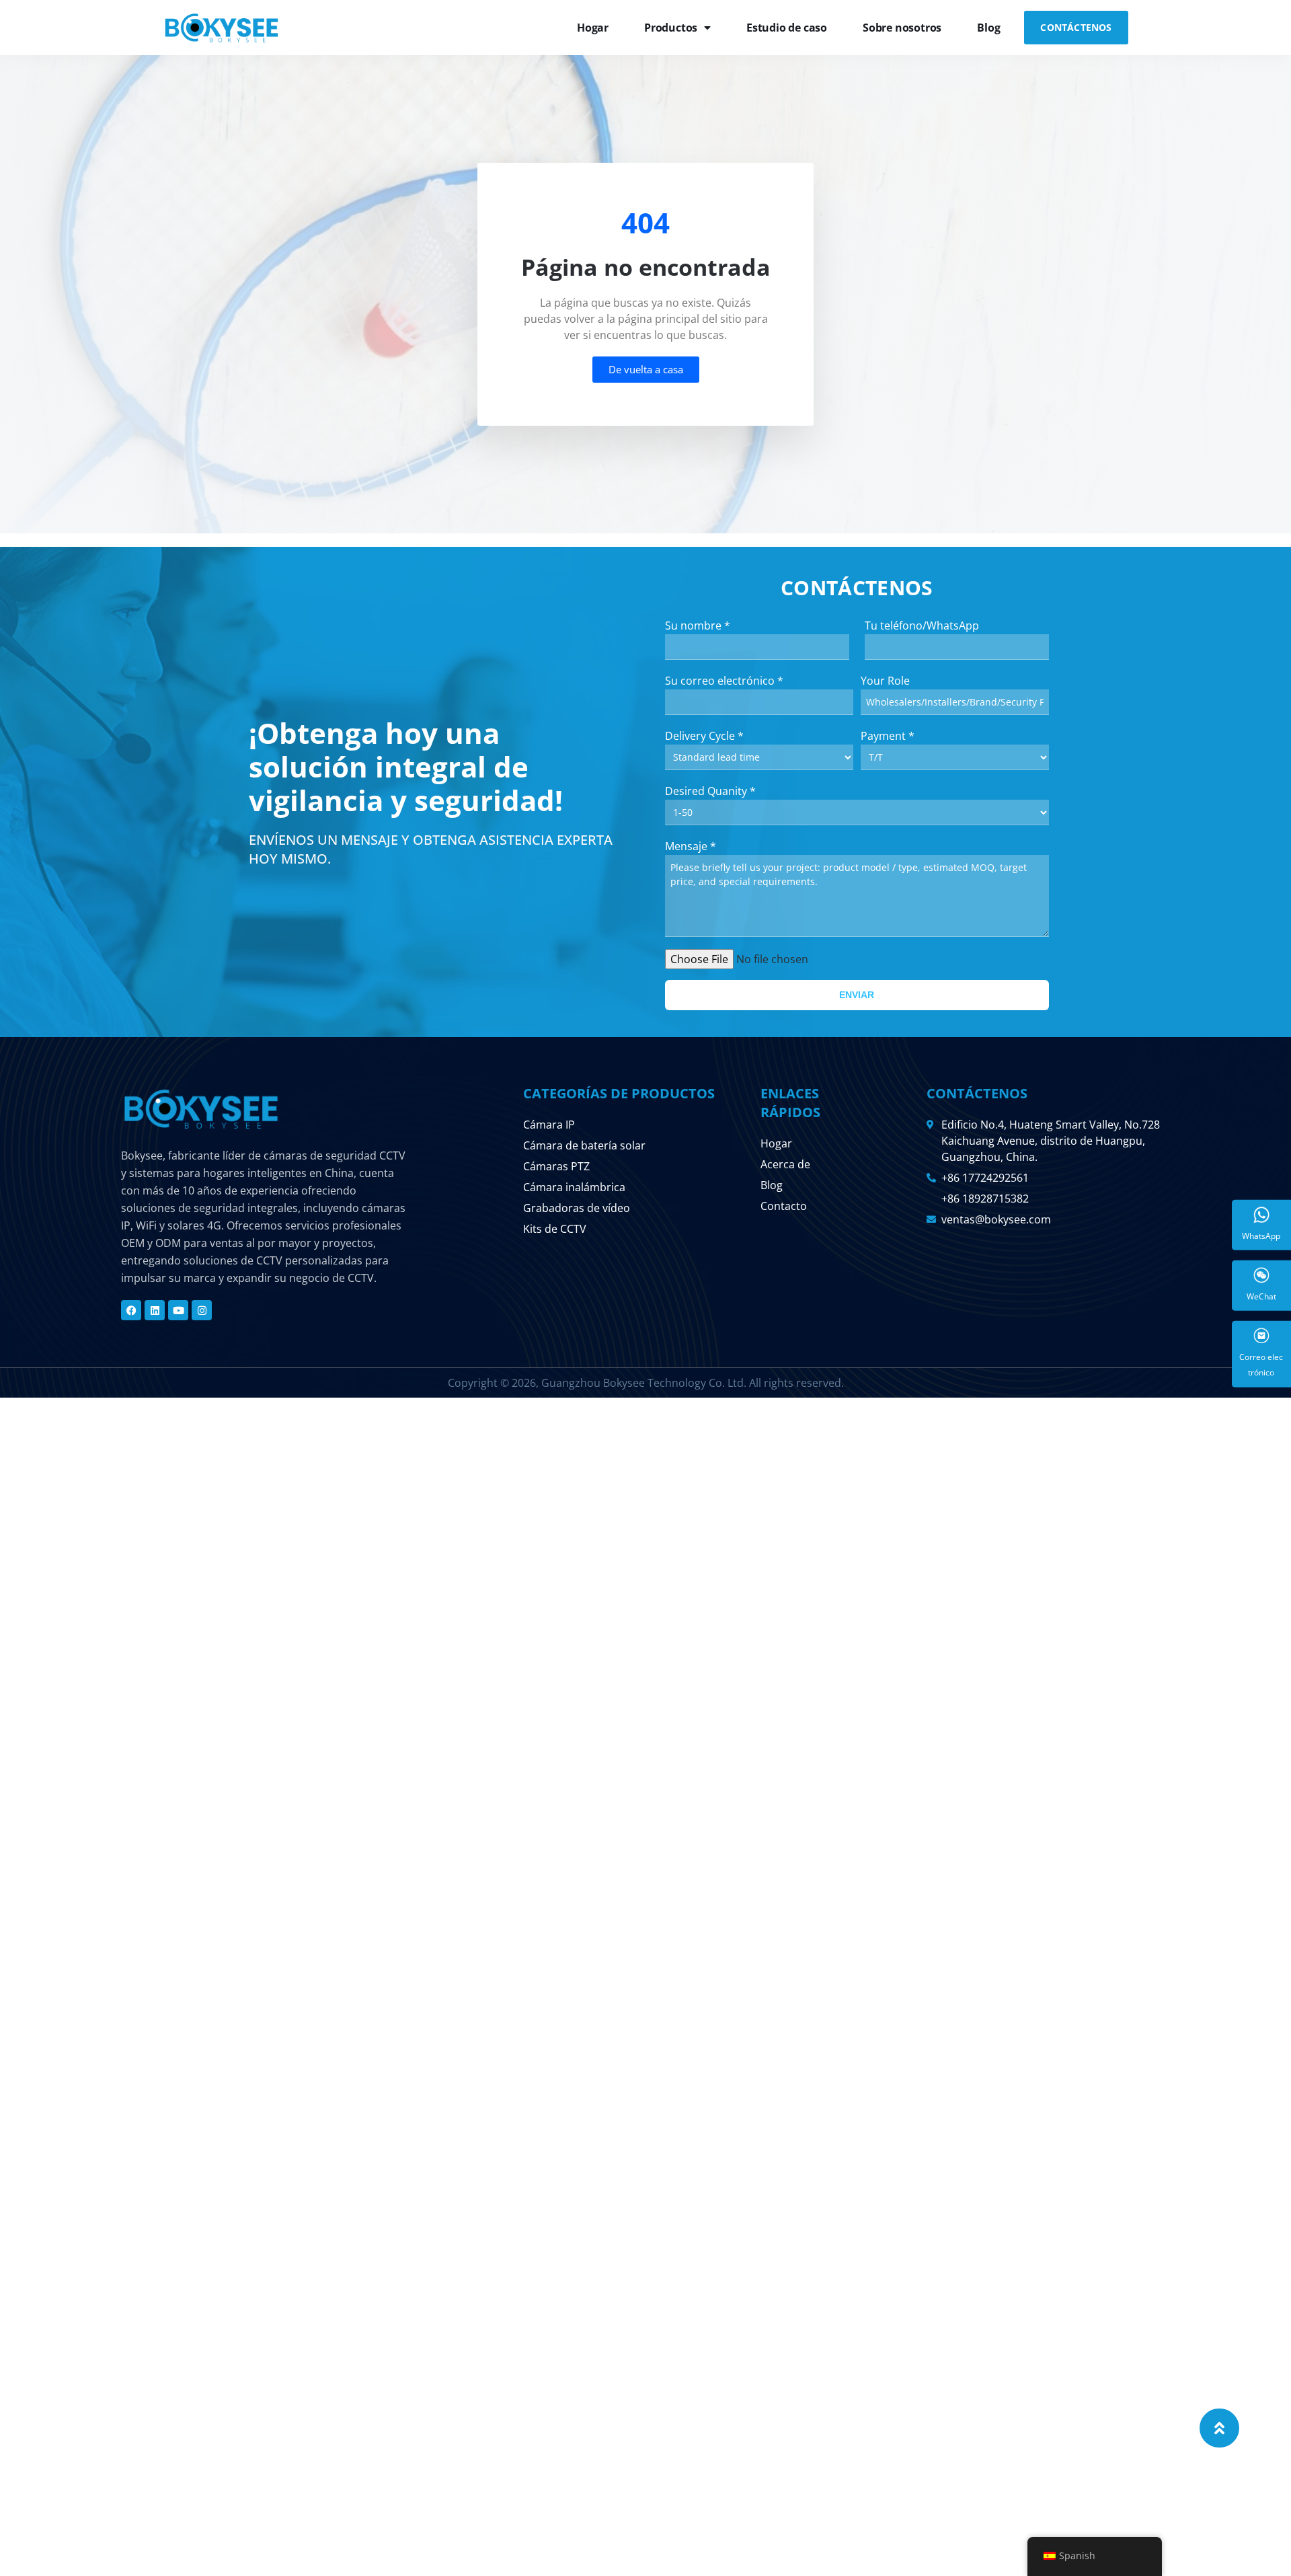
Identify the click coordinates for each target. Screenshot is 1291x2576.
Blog (988, 28)
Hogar (593, 28)
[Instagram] (202, 1310)
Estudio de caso (787, 28)
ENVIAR (857, 995)
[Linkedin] (155, 1310)
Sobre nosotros (902, 28)
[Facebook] (131, 1310)
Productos (671, 28)
